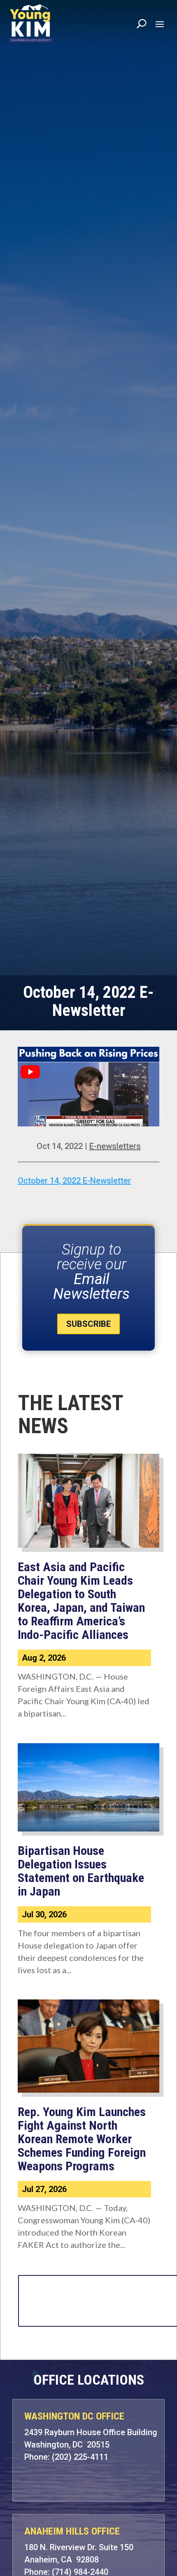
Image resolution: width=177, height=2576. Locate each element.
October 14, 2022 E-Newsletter (74, 1181)
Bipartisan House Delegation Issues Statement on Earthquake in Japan (81, 1871)
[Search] (142, 23)
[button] (160, 24)
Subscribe (88, 1324)
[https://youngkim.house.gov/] (31, 23)
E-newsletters (115, 1146)
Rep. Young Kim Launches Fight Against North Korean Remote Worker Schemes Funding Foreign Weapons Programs (82, 2139)
